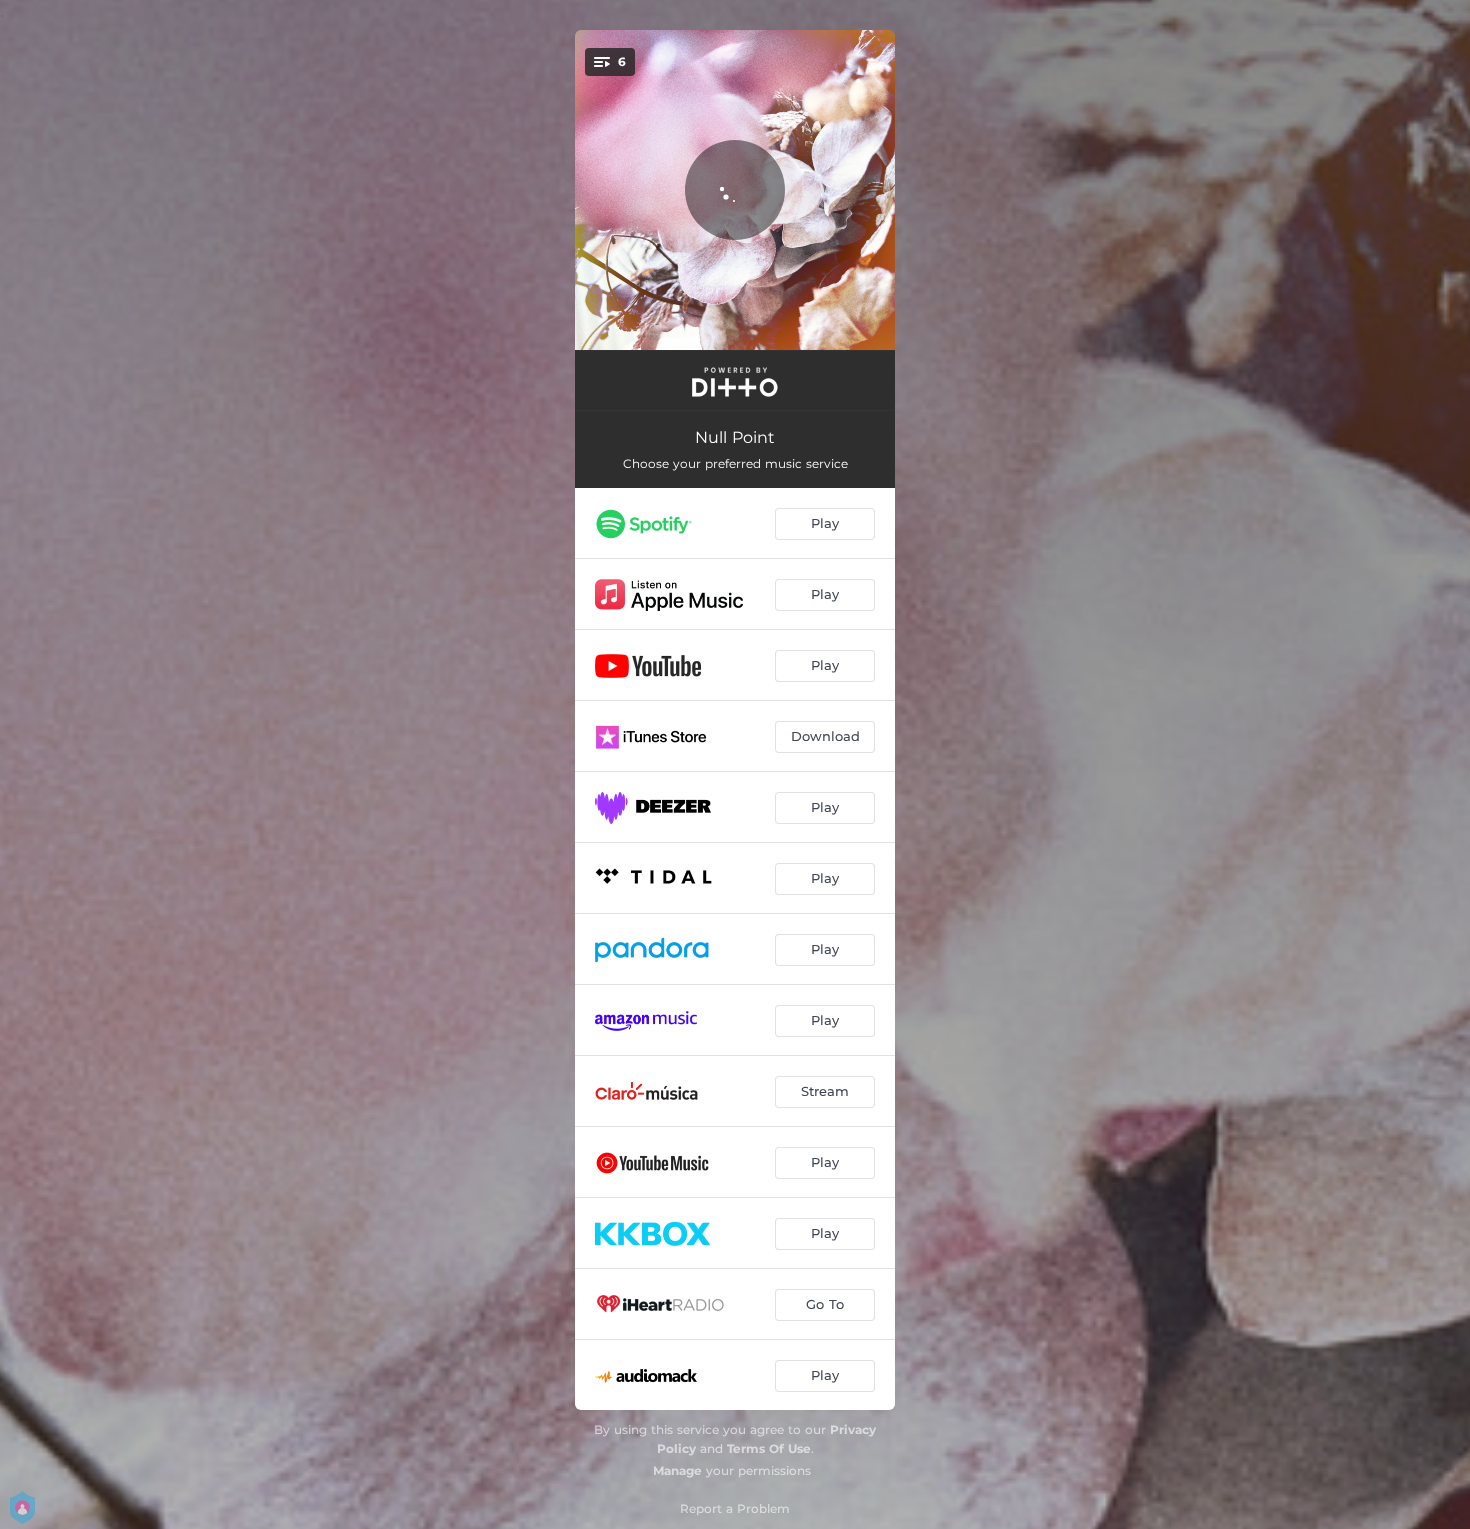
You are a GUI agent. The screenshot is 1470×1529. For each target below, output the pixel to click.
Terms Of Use (769, 1448)
